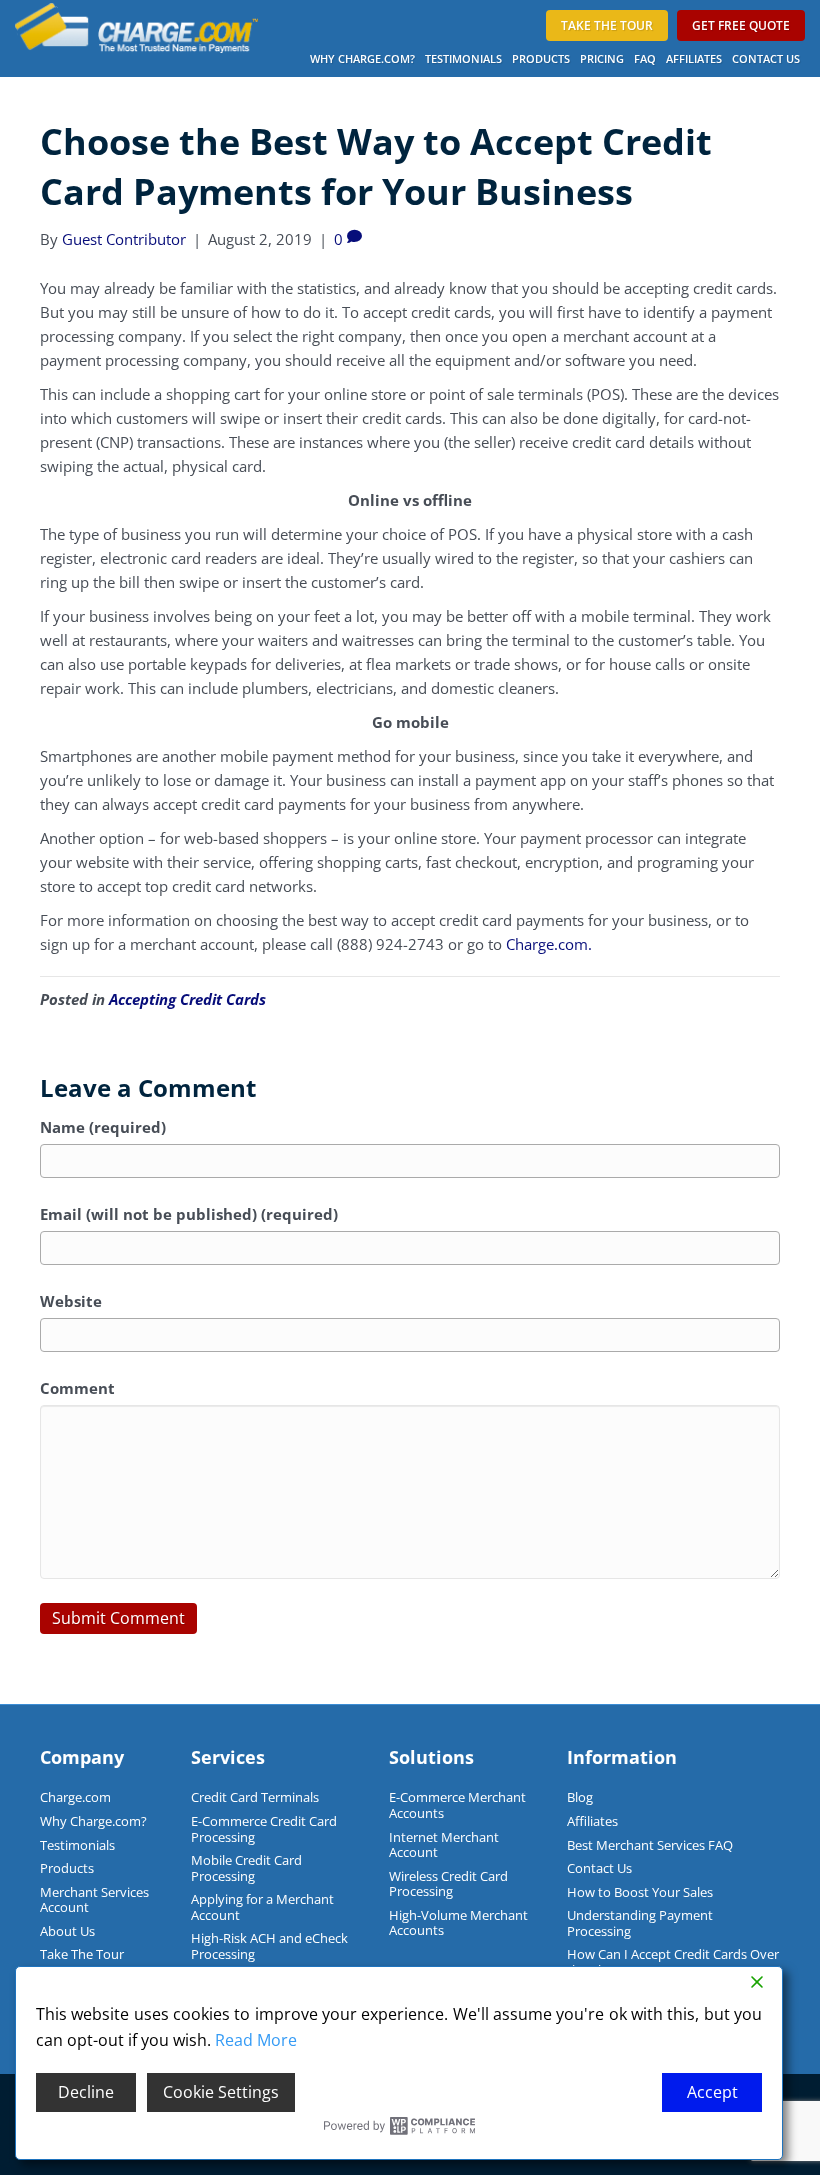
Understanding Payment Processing (640, 1923)
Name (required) (103, 1127)
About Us (67, 1931)
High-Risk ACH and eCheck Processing (269, 1946)
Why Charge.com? (362, 58)
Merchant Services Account (94, 1900)
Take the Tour (607, 25)
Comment (77, 1388)
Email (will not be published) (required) (189, 1214)
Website (71, 1301)
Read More (256, 2040)
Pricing (602, 58)
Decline (86, 2092)
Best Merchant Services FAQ (650, 1845)
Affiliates (694, 58)
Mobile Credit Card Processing (246, 1868)
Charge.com (75, 1797)
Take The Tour (82, 1954)
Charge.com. (549, 944)
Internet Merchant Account (444, 1845)
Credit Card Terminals (255, 1797)
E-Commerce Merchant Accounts (457, 1805)
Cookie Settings (221, 2092)
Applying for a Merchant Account (262, 1907)
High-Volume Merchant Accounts (458, 1923)
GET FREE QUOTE (741, 25)
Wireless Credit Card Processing (448, 1884)
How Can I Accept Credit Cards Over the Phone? (673, 1962)
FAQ (645, 58)
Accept (712, 2092)
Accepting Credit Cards (187, 999)
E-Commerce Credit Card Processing (264, 1829)
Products (541, 58)
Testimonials (463, 58)
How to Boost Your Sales (640, 1892)
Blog (580, 1797)
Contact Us (766, 58)
